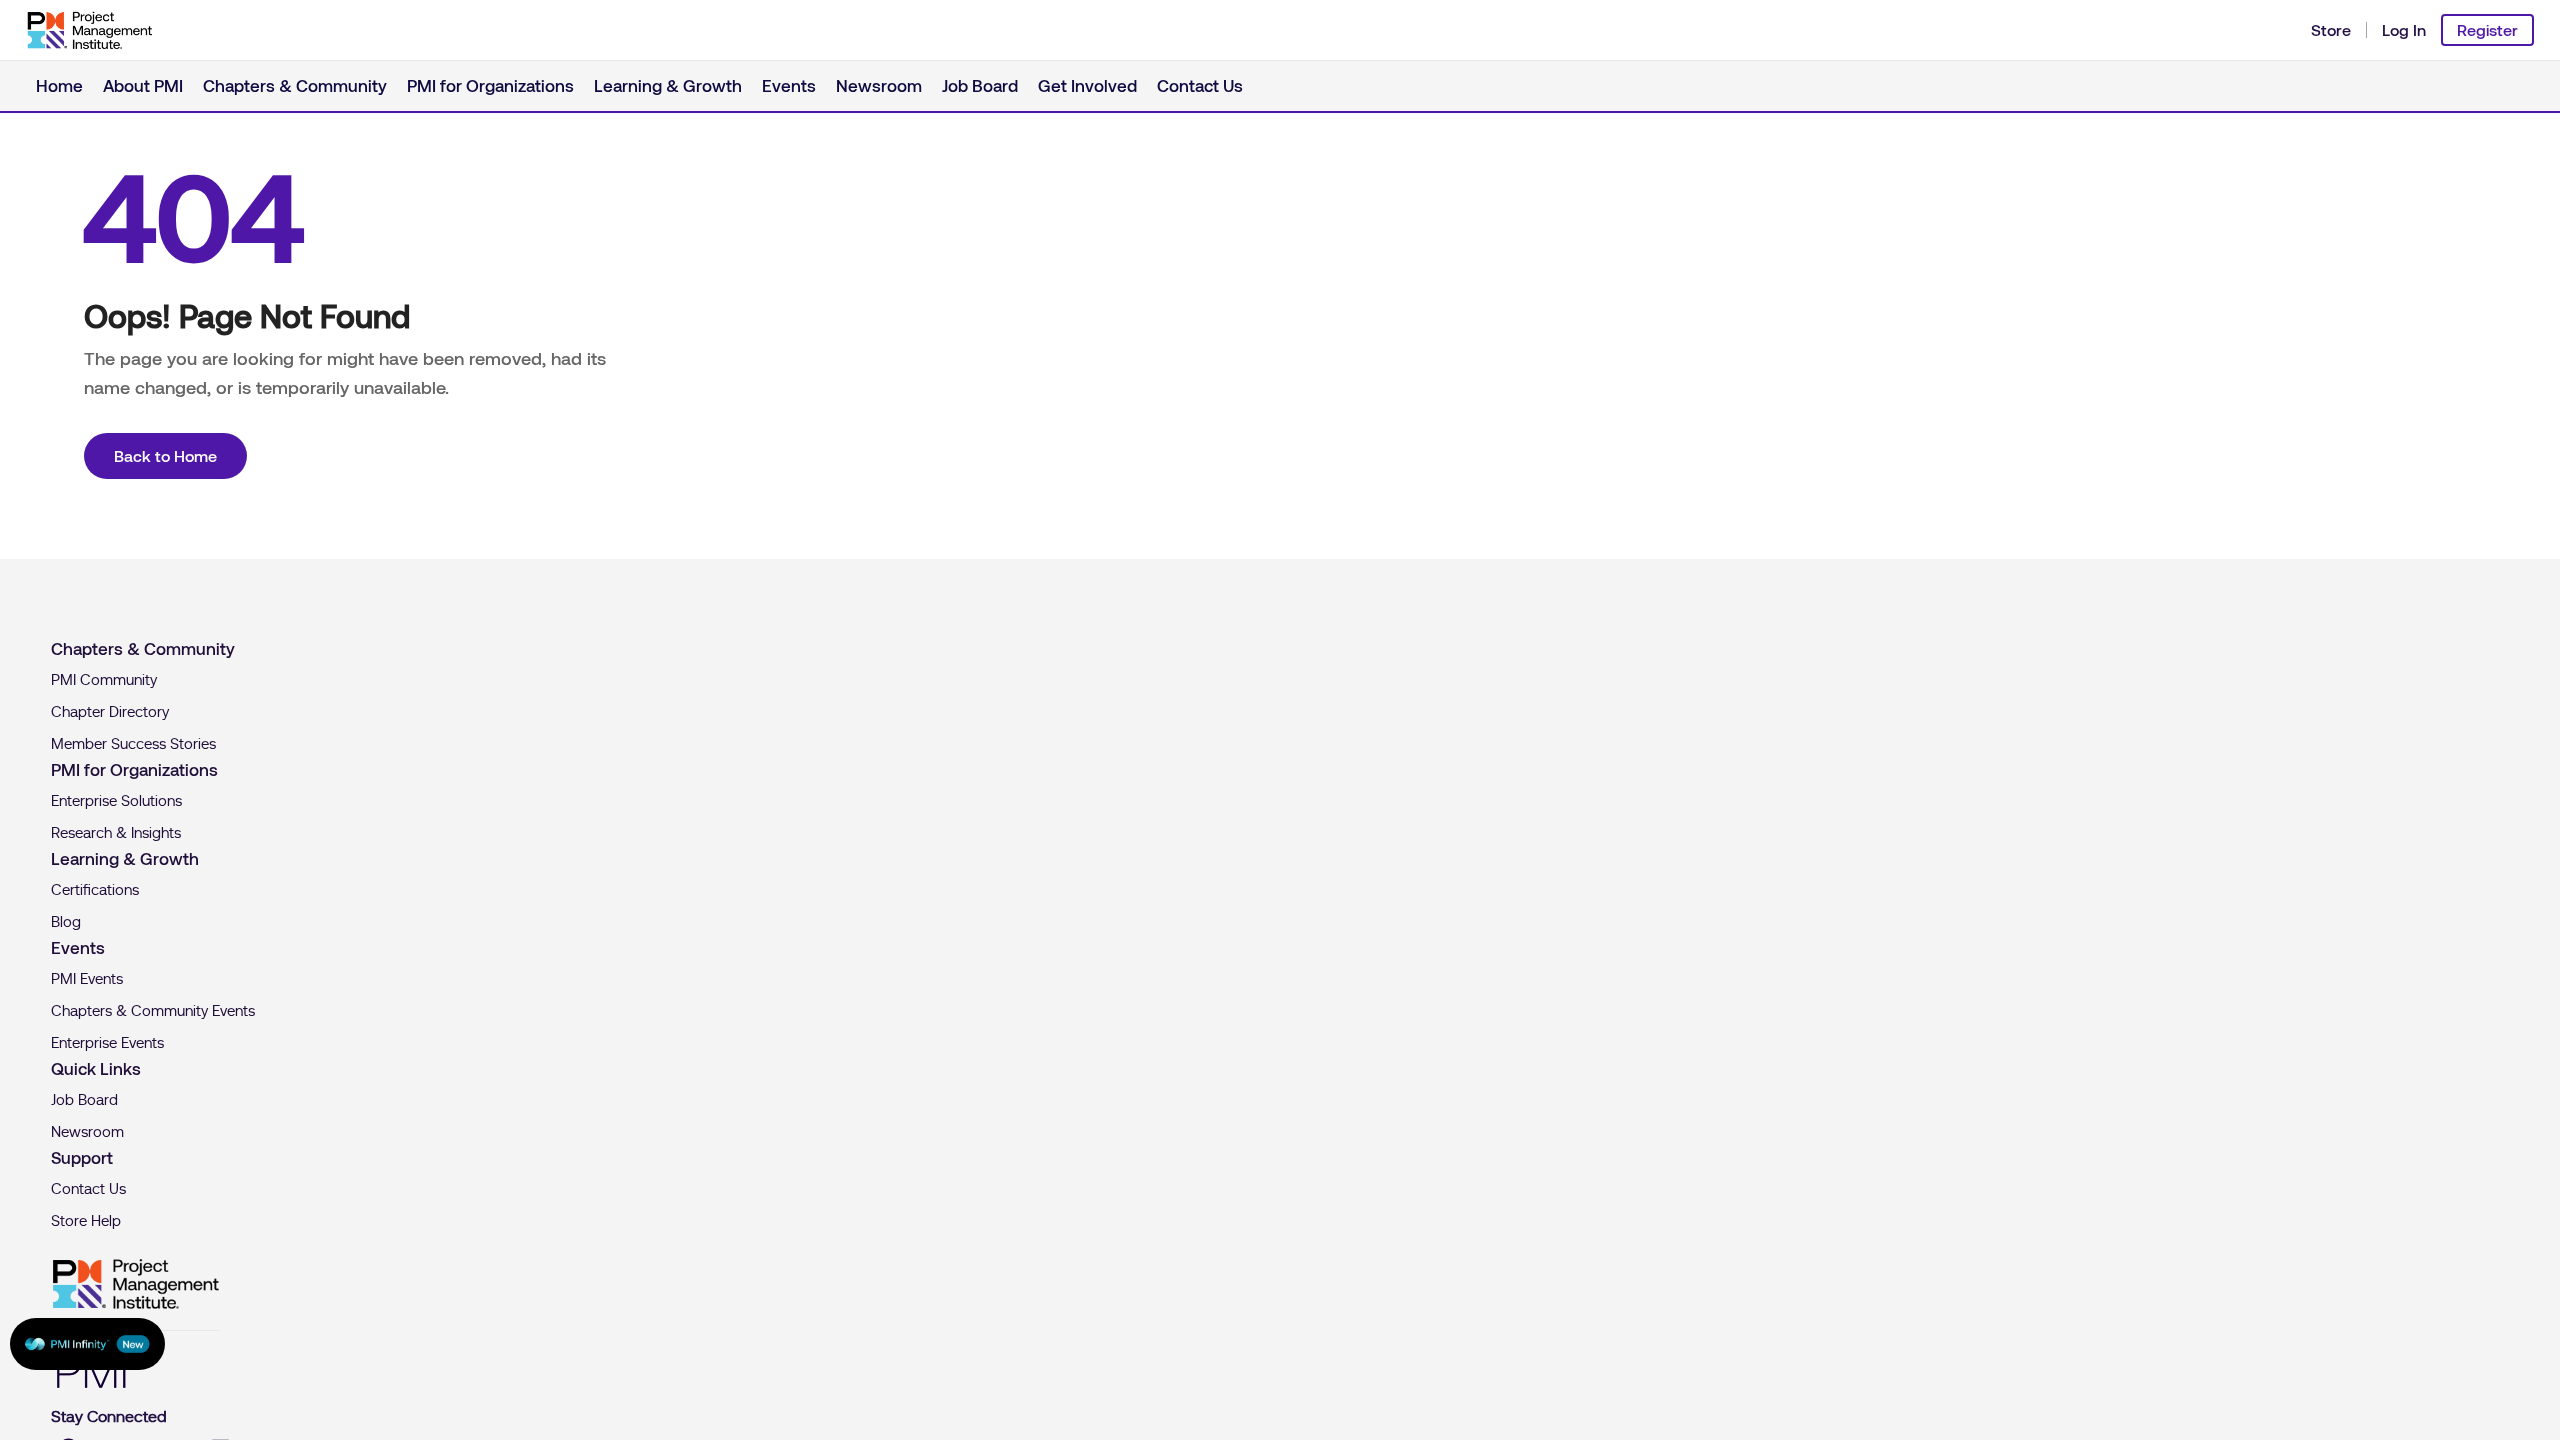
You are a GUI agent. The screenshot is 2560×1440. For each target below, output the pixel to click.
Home (57, 84)
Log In (2404, 30)
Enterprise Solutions (116, 801)
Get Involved (957, 84)
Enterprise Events (107, 1043)
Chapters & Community (264, 84)
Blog (66, 922)
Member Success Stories (133, 744)
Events (692, 84)
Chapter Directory (110, 712)
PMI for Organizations (433, 84)
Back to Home (165, 456)
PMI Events (87, 979)
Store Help (86, 1221)
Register (2487, 30)
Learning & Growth (586, 84)
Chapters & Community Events (153, 1011)
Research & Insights (116, 833)
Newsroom (772, 84)
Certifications (95, 890)
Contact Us (1057, 84)
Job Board (862, 84)
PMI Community (104, 680)
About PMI (132, 84)
